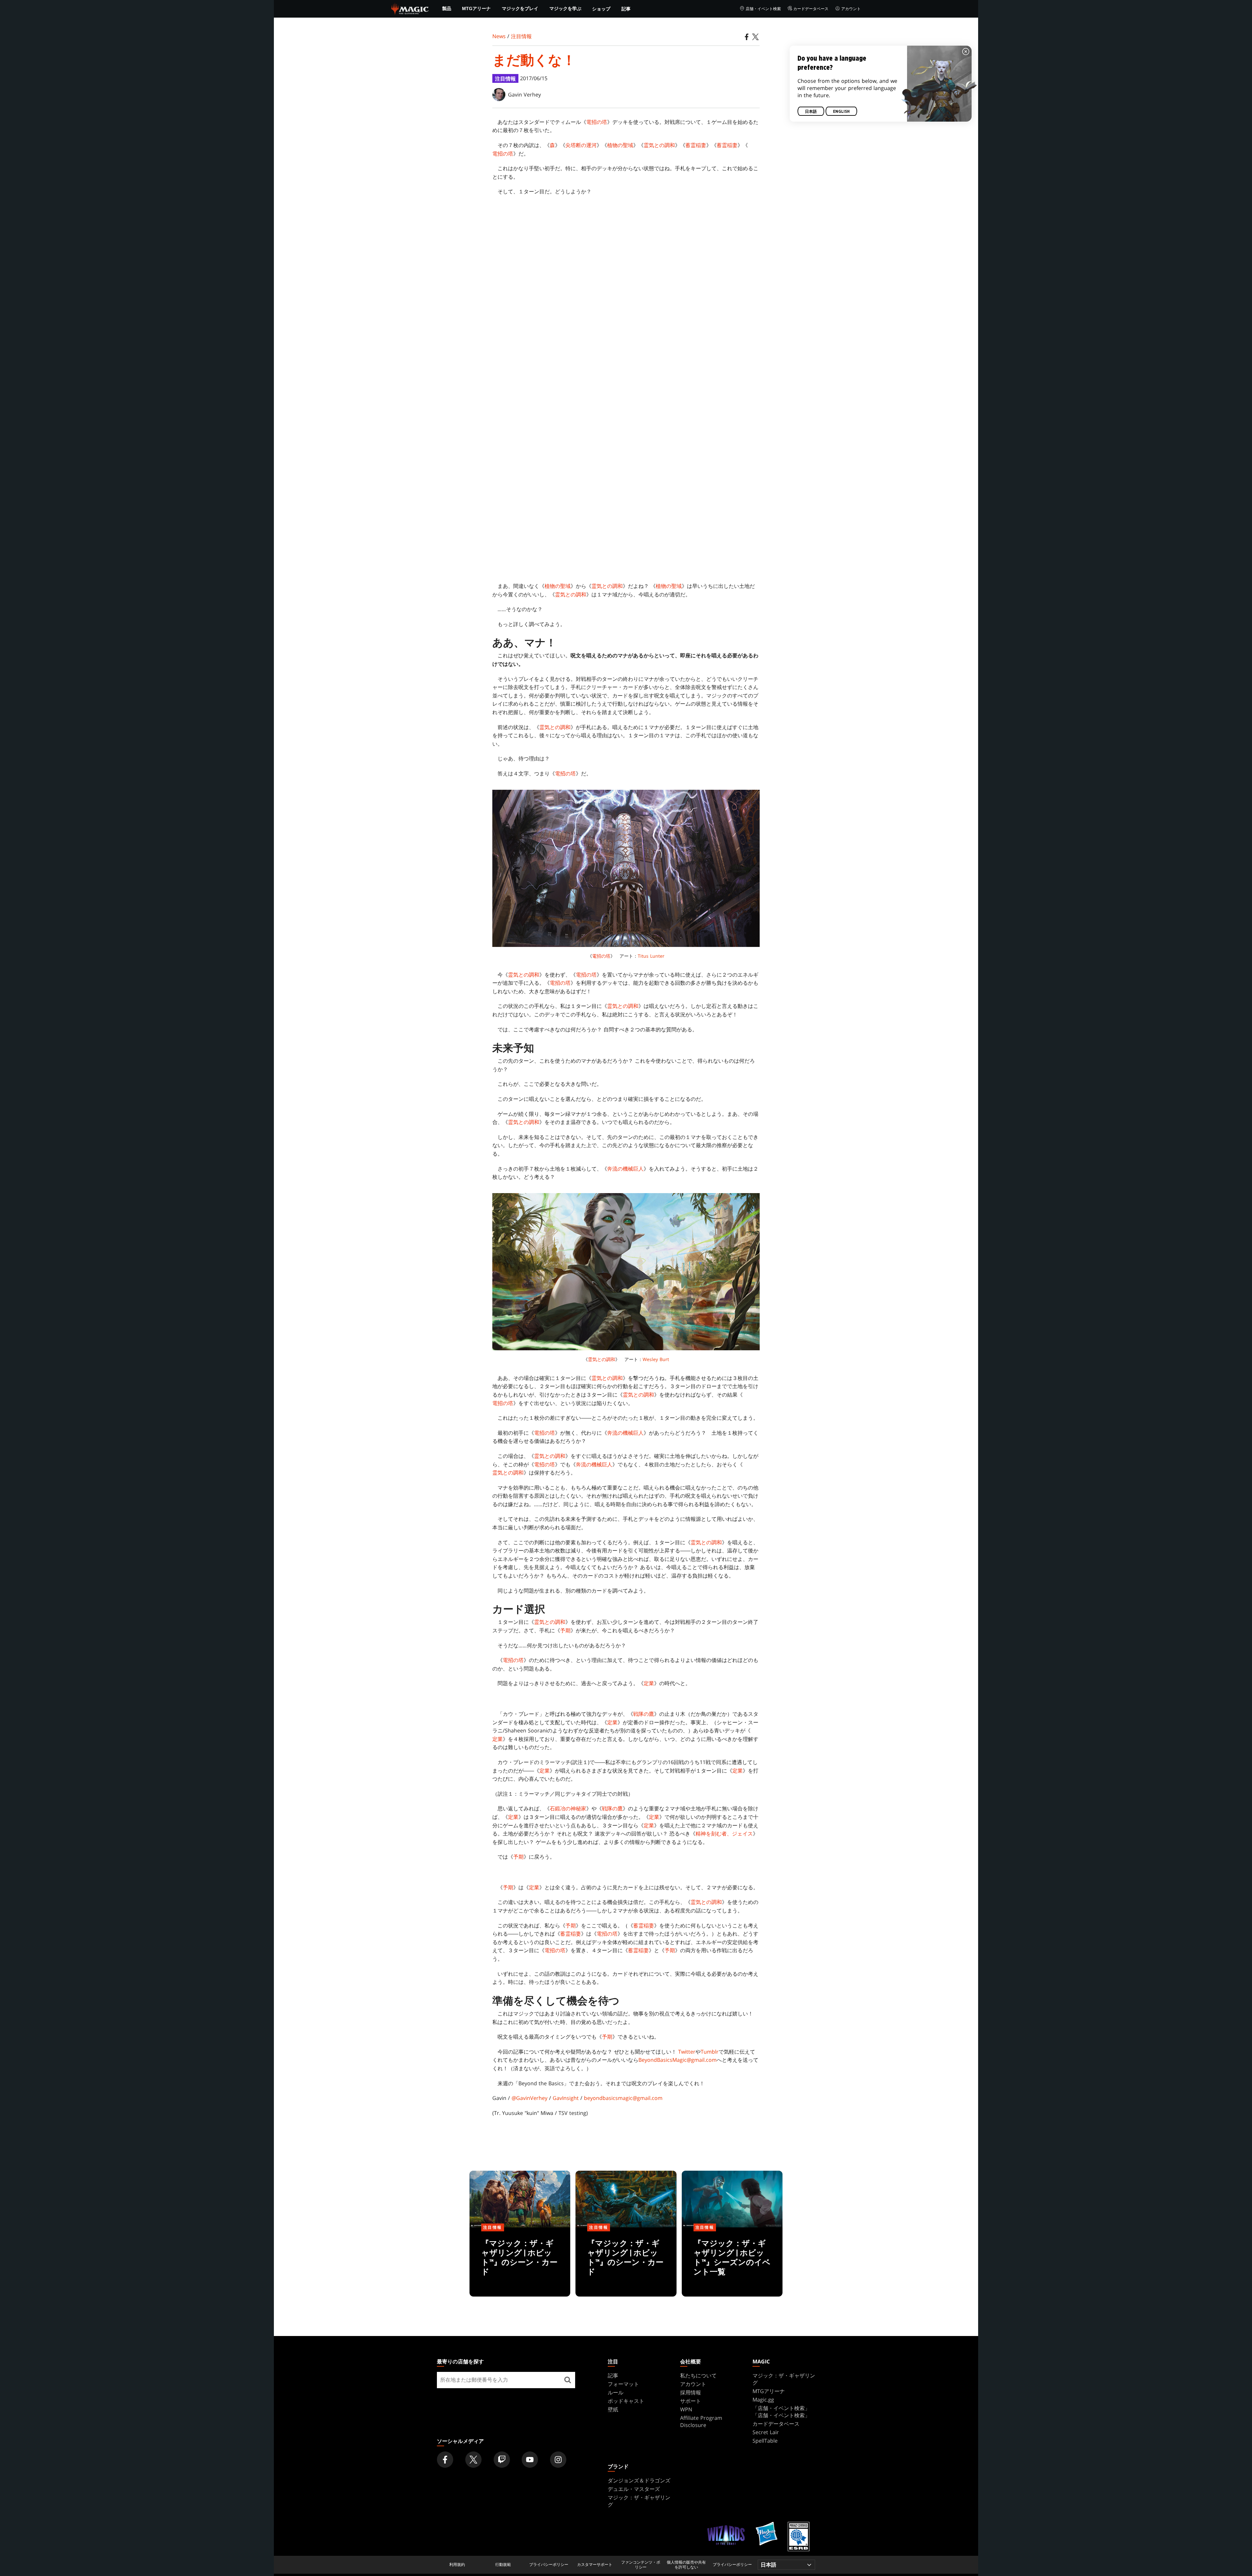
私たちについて (698, 2375)
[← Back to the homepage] (410, 8)
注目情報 (521, 36)
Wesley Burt (656, 1359)
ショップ (601, 9)
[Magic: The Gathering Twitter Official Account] (473, 2460)
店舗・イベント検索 (763, 9)
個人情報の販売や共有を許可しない (686, 2565)
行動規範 (503, 2565)
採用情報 (691, 2392)
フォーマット (623, 2384)
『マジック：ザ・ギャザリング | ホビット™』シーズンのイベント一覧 (732, 2263)
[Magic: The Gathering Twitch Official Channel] (502, 2460)
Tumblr (710, 2052)
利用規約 (457, 2565)
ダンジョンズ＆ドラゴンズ (639, 2480)
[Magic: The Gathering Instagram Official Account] (558, 2460)
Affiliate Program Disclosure (701, 2421)
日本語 (811, 112)
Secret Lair (766, 2432)
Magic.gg (763, 2400)
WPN (686, 2409)
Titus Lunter (651, 956)
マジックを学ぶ (565, 8)
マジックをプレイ (520, 8)
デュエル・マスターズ (634, 2489)
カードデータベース (811, 9)
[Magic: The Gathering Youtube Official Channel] (530, 2460)
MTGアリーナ (476, 8)
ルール (616, 2392)
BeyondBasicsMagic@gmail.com (678, 2060)
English (841, 112)
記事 (626, 9)
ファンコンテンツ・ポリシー (641, 2565)
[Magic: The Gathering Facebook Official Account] (445, 2460)
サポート (691, 2401)
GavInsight (566, 2098)
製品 (447, 8)
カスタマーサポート (595, 2565)
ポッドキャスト (626, 2401)
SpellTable (765, 2441)
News (499, 36)
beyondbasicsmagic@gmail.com (623, 2098)
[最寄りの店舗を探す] (568, 2380)
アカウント (851, 9)
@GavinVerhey (529, 2098)
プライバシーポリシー (549, 2565)
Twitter (687, 2052)
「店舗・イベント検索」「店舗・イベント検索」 (781, 2412)
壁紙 (613, 2409)
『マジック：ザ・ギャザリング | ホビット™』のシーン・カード (520, 2263)
